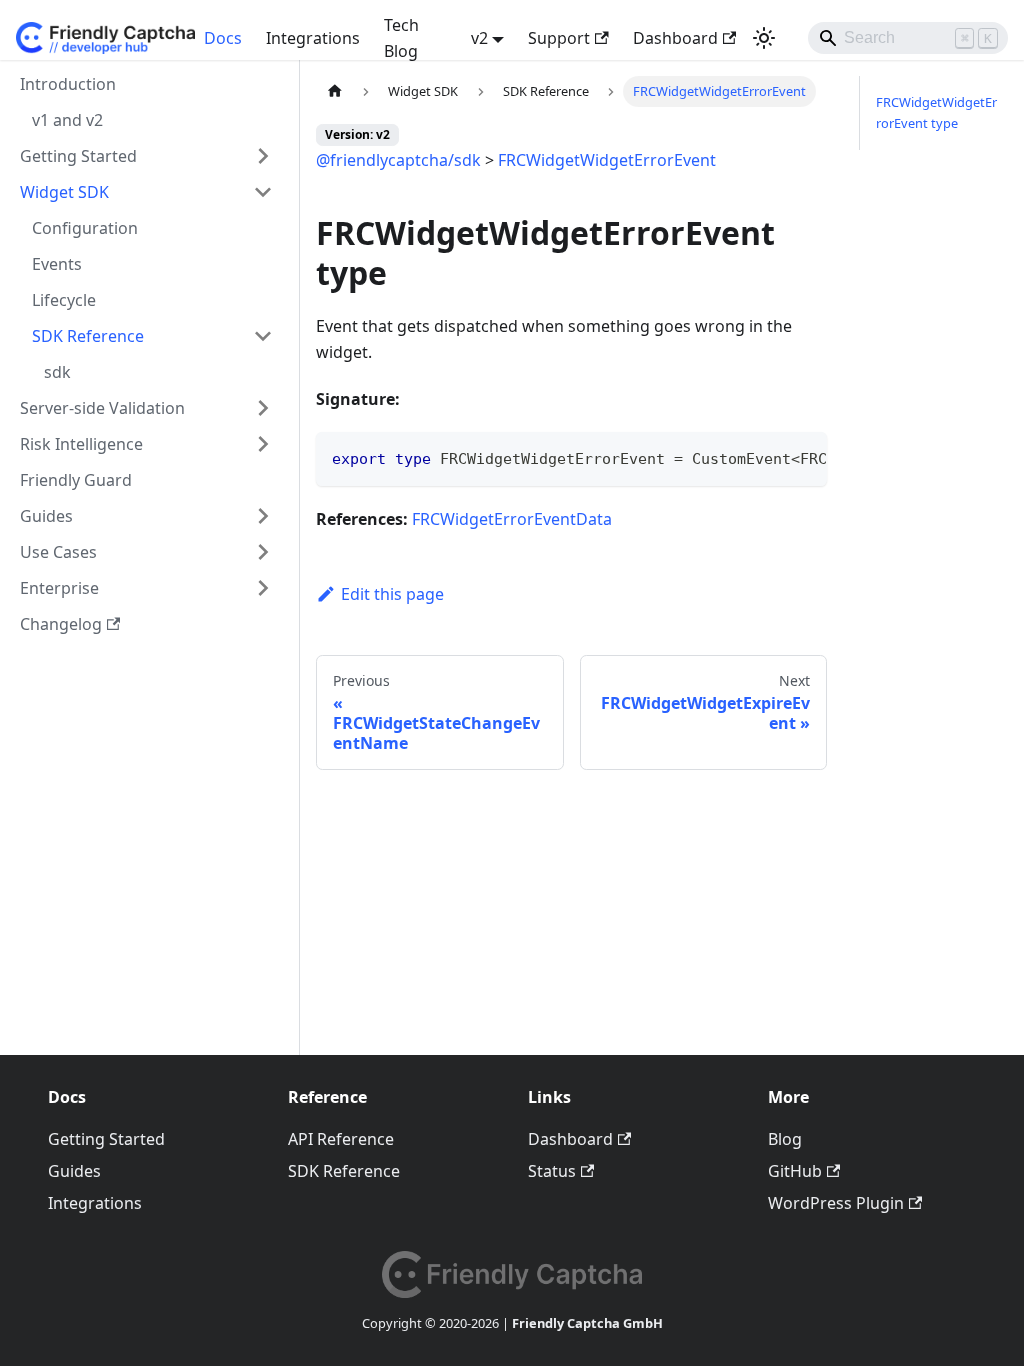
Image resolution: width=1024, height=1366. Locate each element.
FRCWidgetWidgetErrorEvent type (936, 112)
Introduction (68, 84)
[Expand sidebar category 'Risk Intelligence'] (263, 444)
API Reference (341, 1139)
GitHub (795, 1171)
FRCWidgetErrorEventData (512, 519)
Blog (785, 1139)
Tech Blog (401, 38)
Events (57, 264)
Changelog (61, 624)
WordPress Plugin (836, 1203)
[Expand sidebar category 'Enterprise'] (263, 588)
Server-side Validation (102, 408)
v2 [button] (479, 38)
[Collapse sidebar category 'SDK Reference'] (263, 336)
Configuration (85, 228)
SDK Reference (88, 336)
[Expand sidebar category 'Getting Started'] (263, 156)
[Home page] (335, 91)
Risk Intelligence (81, 444)
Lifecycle (64, 300)
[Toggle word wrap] (766, 457)
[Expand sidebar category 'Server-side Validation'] (263, 408)
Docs (223, 38)
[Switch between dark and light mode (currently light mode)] (764, 38)
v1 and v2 (67, 120)
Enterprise (59, 588)
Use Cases (58, 552)
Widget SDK (64, 192)
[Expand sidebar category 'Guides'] (263, 516)
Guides (46, 516)
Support (559, 38)
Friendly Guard (76, 480)
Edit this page (392, 594)
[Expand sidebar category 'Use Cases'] (263, 552)
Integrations (313, 38)
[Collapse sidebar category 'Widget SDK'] (263, 192)
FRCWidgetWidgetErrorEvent (607, 160)
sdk (57, 372)
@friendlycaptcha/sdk (398, 160)
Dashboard (675, 38)
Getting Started (78, 156)
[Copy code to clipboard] (802, 457)
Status (552, 1171)
